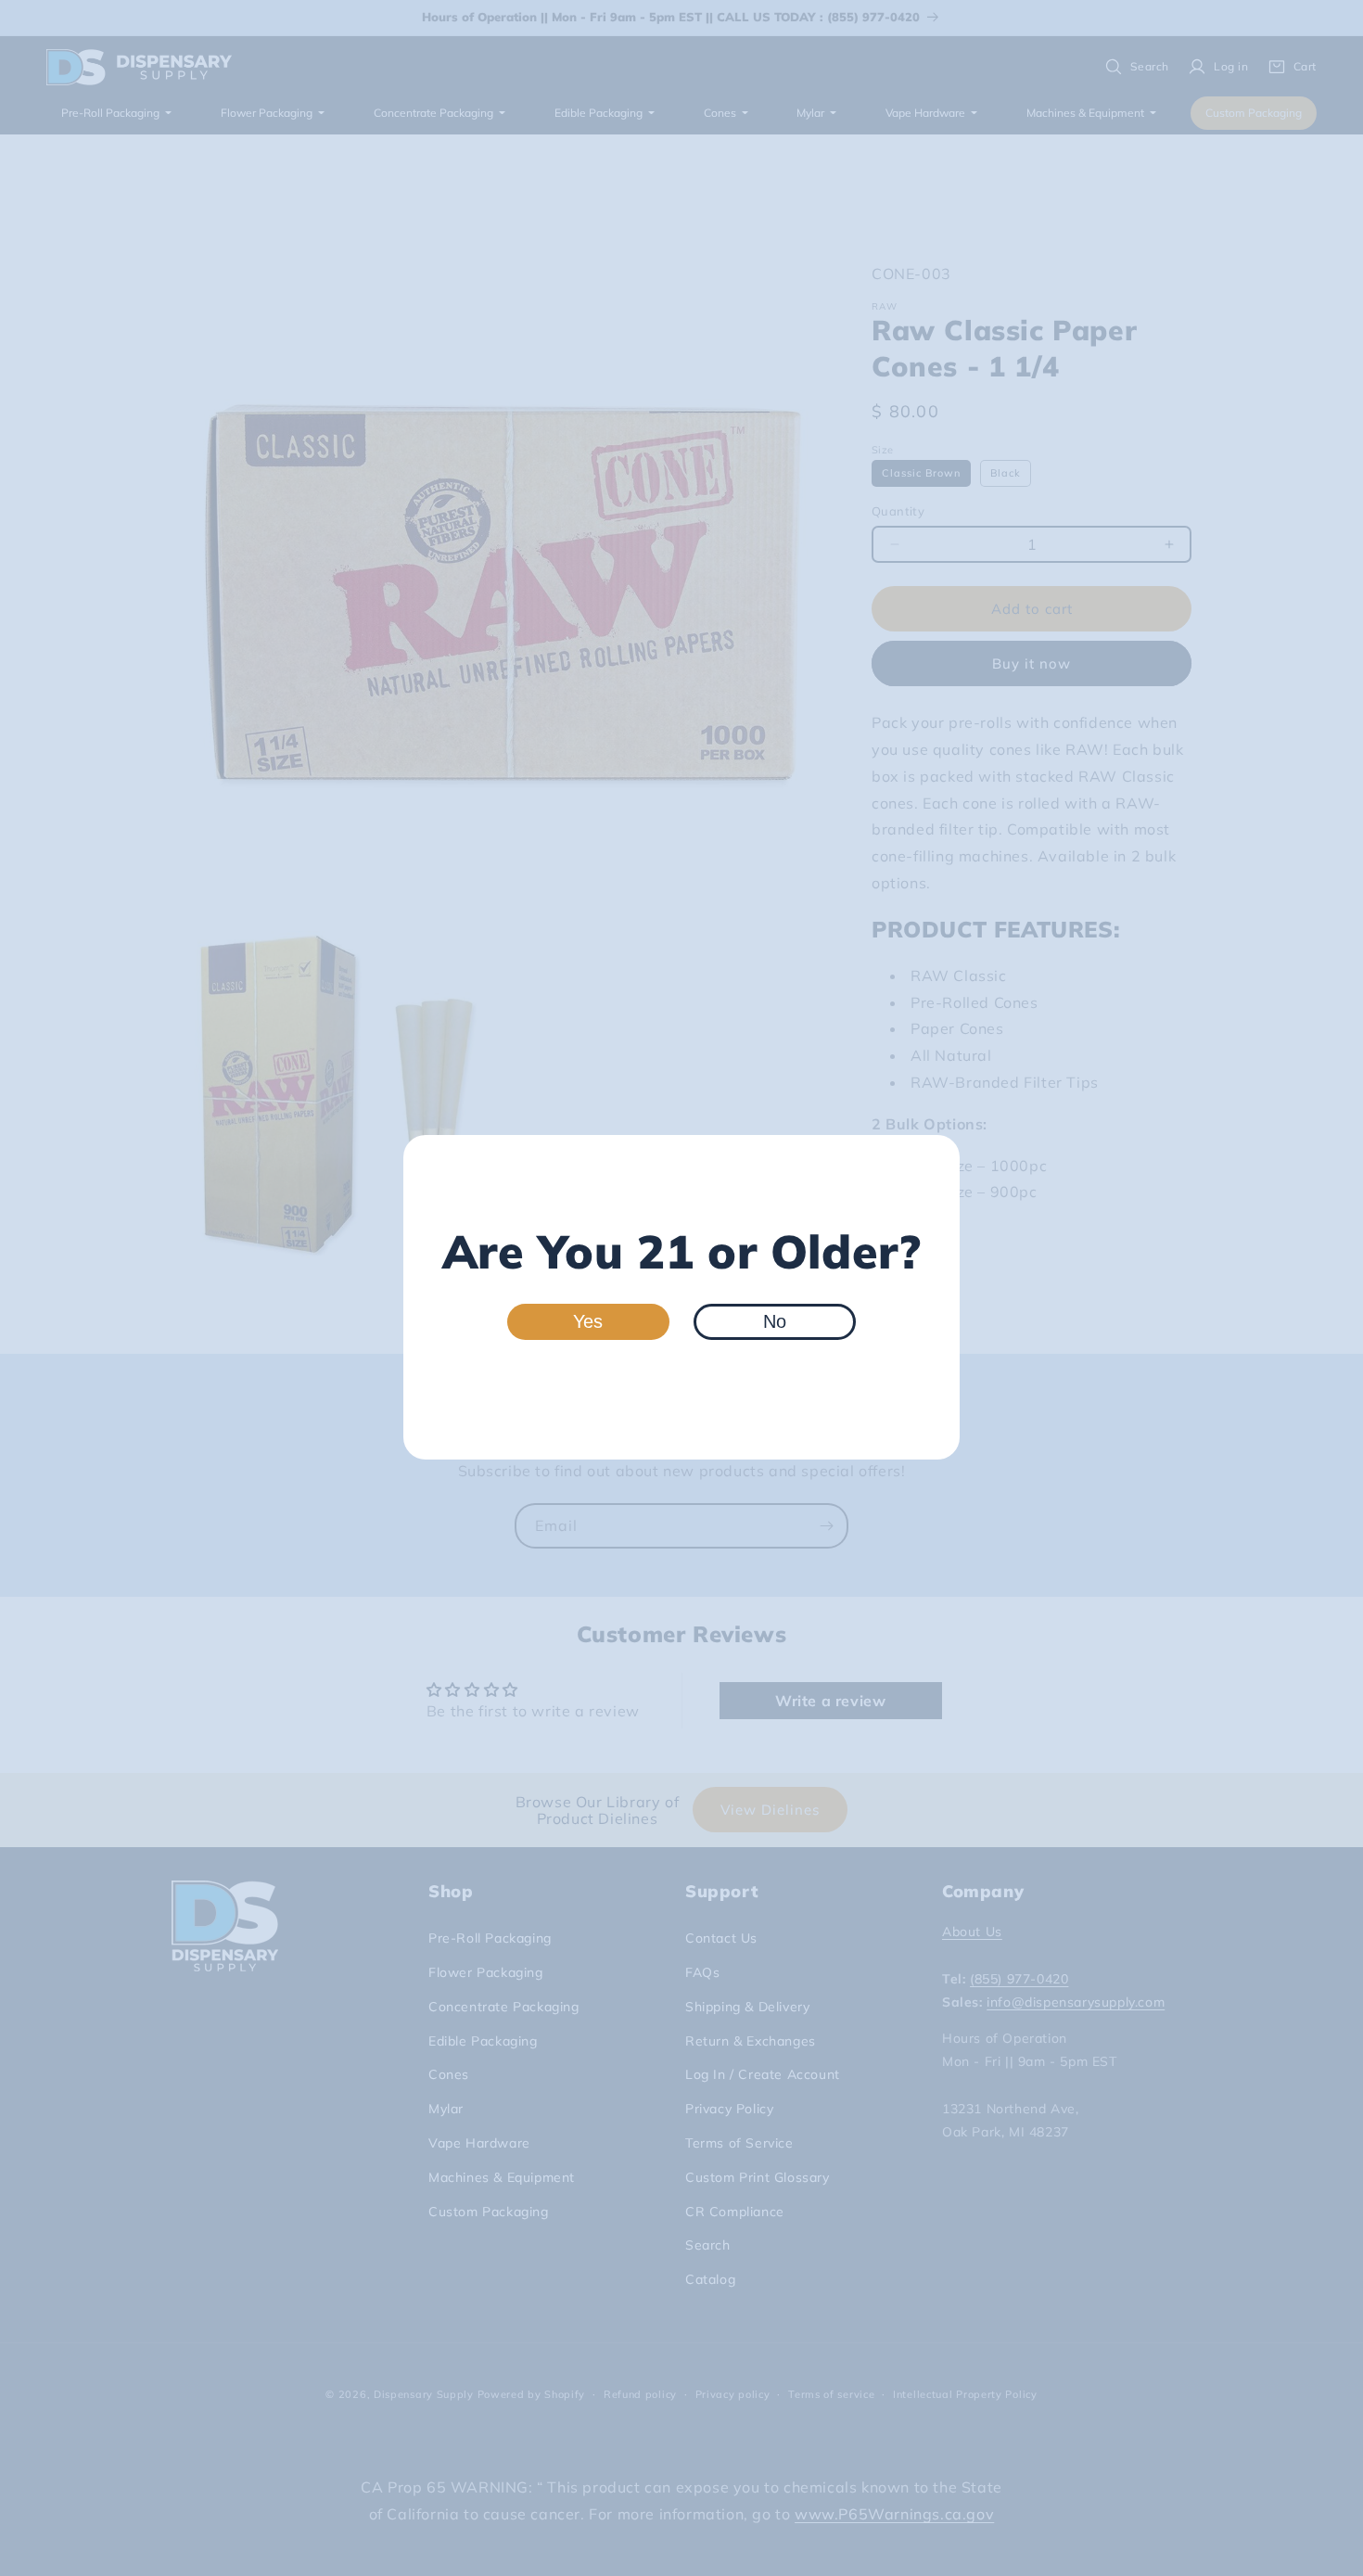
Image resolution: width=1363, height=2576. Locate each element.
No (775, 1321)
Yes (588, 1321)
